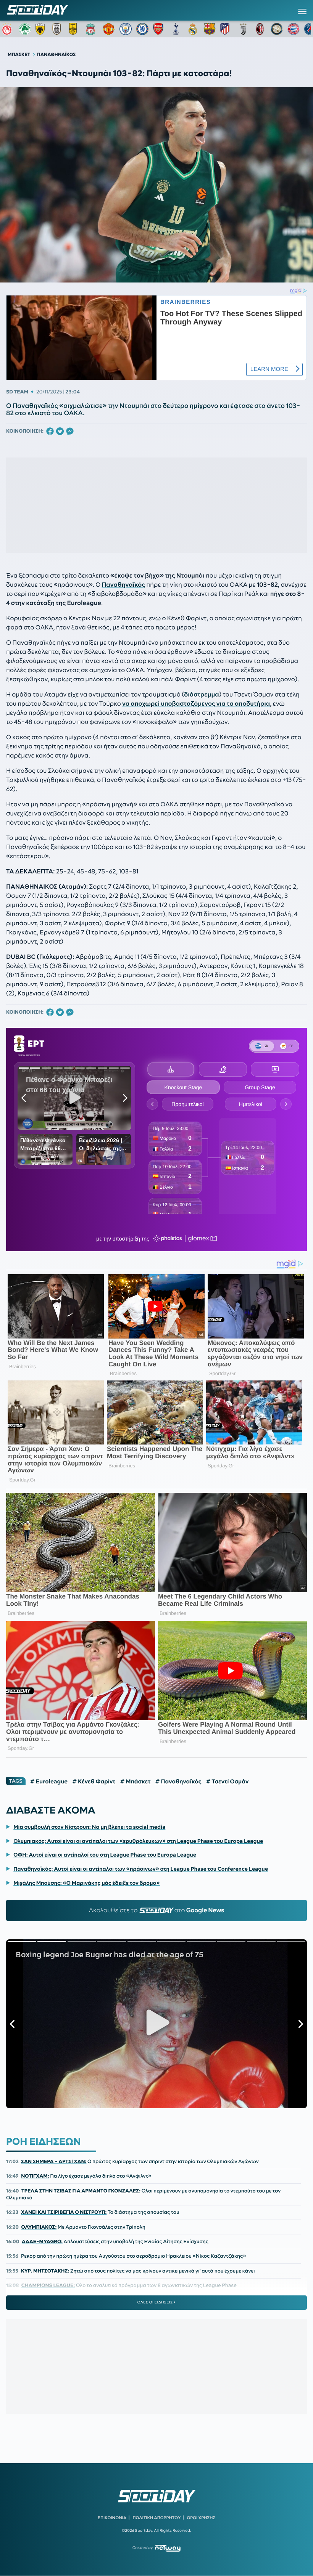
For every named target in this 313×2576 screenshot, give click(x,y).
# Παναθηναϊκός (178, 1782)
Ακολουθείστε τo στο (157, 1910)
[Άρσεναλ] (159, 29)
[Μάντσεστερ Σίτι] (126, 29)
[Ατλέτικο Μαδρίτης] (226, 29)
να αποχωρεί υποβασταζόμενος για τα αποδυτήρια (196, 704)
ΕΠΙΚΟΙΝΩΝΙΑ (112, 2518)
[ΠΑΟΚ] (58, 29)
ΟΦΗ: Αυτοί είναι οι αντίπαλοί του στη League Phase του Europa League (105, 1855)
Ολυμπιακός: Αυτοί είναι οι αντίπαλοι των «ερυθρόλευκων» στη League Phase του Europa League (138, 1841)
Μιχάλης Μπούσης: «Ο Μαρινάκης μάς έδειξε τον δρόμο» (86, 1883)
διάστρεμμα (201, 695)
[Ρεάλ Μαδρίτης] (193, 29)
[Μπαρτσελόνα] (210, 29)
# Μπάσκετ (136, 1782)
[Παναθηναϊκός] (25, 29)
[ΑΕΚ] (42, 29)
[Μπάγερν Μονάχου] (294, 29)
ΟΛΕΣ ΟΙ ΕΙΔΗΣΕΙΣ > (157, 2302)
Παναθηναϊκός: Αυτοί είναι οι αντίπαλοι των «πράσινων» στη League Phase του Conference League (141, 1869)
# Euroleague (49, 1782)
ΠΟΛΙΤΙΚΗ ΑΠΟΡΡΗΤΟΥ (157, 2518)
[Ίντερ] (277, 29)
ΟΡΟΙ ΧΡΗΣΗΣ (201, 2518)
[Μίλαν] (260, 29)
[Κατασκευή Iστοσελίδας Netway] (168, 2548)
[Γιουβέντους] (243, 29)
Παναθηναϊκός (123, 585)
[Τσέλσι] (142, 29)
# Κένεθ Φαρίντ (94, 1782)
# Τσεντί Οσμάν (227, 1782)
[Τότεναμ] (176, 29)
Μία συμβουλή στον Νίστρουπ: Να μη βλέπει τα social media (89, 1827)
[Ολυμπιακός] (8, 29)
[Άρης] (75, 29)
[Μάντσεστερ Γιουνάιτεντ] (109, 29)
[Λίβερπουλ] (92, 29)
